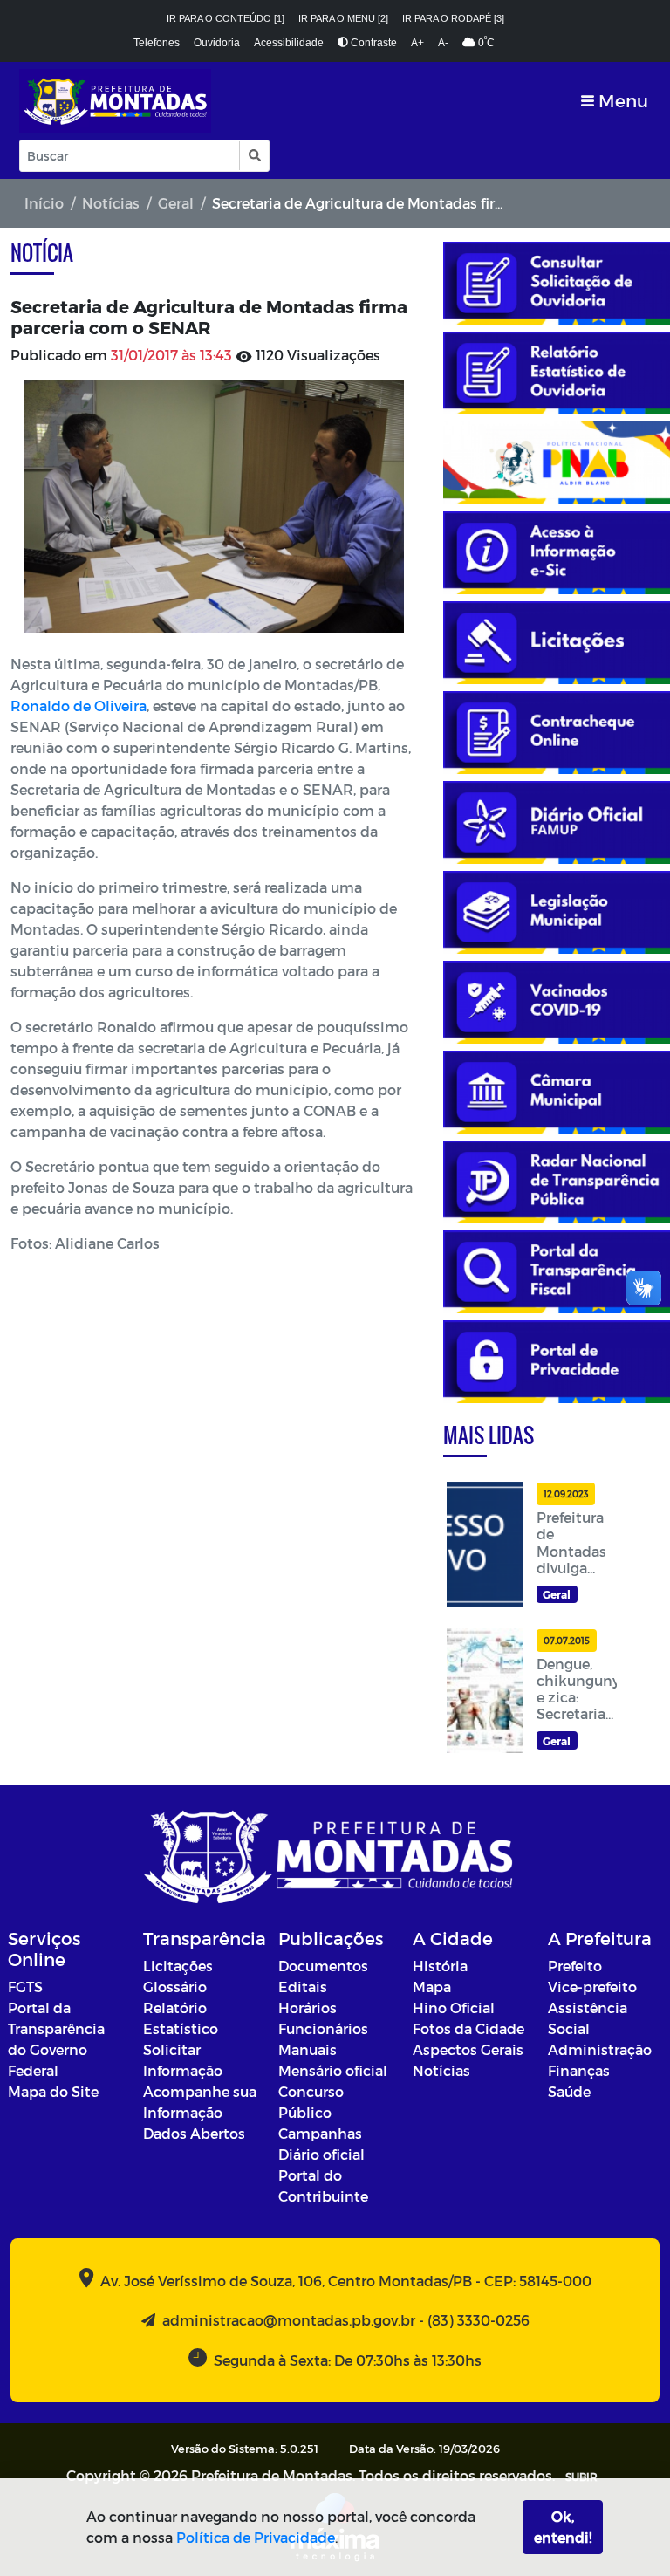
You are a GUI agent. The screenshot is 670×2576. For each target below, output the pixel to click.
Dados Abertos (194, 2133)
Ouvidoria (217, 43)
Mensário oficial (333, 2070)
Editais (303, 1987)
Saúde (569, 2091)
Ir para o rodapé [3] (453, 18)
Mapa (432, 1987)
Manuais (308, 2049)
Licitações (178, 1966)
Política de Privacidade (256, 2537)
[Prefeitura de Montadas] (115, 101)
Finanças (579, 2070)
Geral (176, 203)
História (440, 1966)
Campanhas (320, 2133)
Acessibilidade (289, 43)
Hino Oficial (454, 2007)
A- (443, 43)
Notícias (111, 203)
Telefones (157, 43)
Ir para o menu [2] (343, 18)
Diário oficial (321, 2154)
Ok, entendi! (563, 2527)
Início (44, 203)
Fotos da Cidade (468, 2028)
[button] (253, 156)
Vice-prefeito (592, 1987)
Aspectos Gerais (468, 2049)
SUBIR (581, 2477)
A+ (417, 43)
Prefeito (575, 1966)
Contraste (373, 43)
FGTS (25, 1987)
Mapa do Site (53, 2091)
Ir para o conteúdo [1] (226, 18)
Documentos (323, 1966)
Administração (600, 2049)
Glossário (175, 1987)
